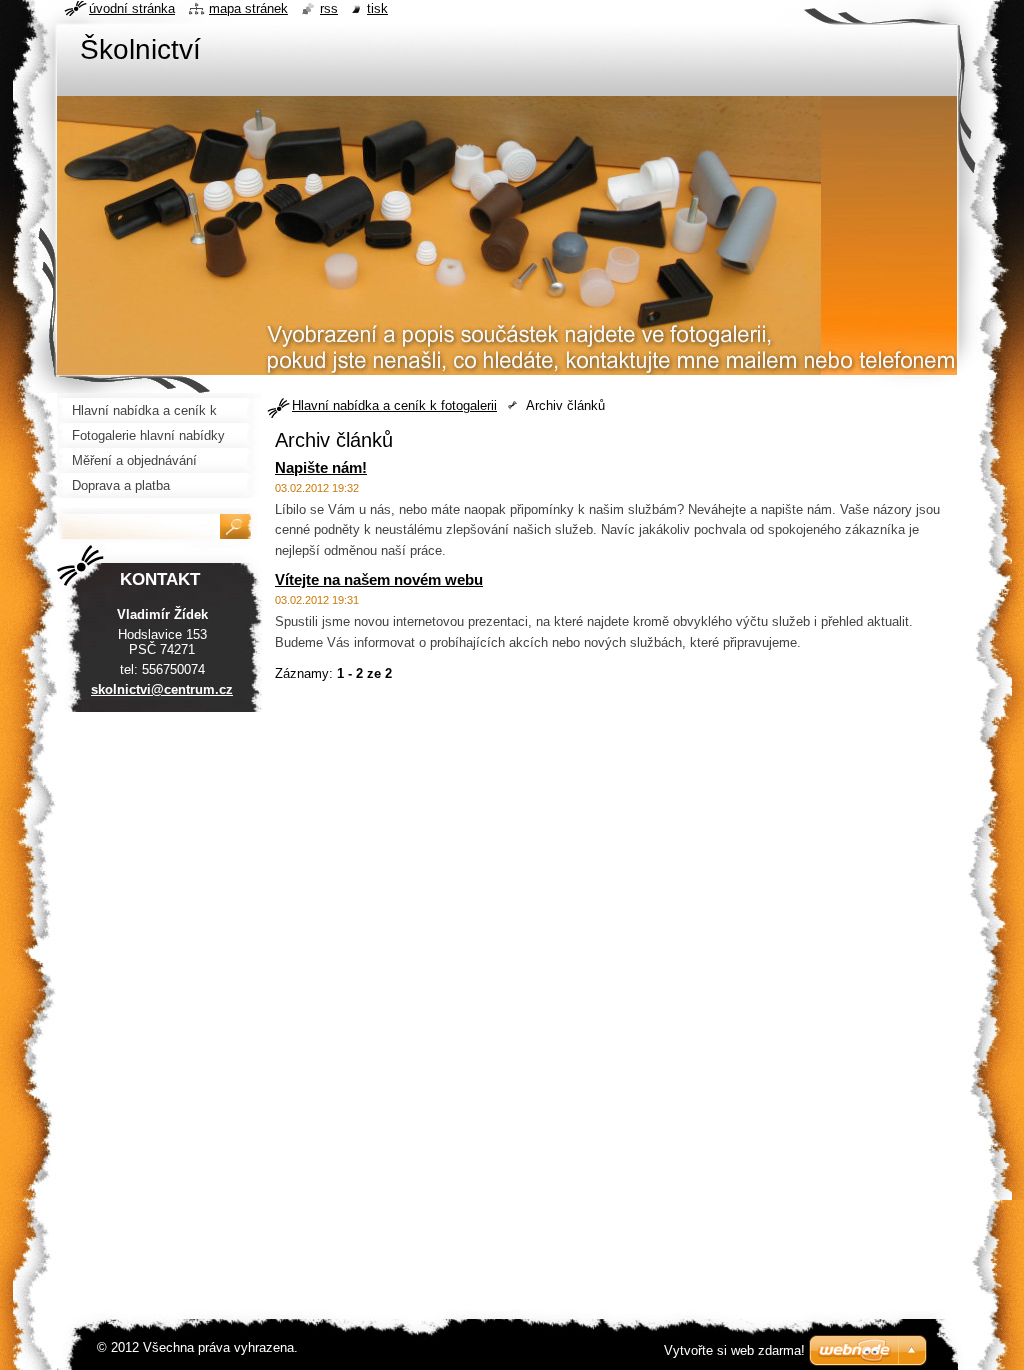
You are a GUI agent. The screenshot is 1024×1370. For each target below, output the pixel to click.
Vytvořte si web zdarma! (734, 1350)
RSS (329, 8)
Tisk (377, 8)
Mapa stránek (248, 8)
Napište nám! (321, 467)
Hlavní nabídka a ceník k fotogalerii (394, 405)
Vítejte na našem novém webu (379, 579)
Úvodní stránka (132, 8)
